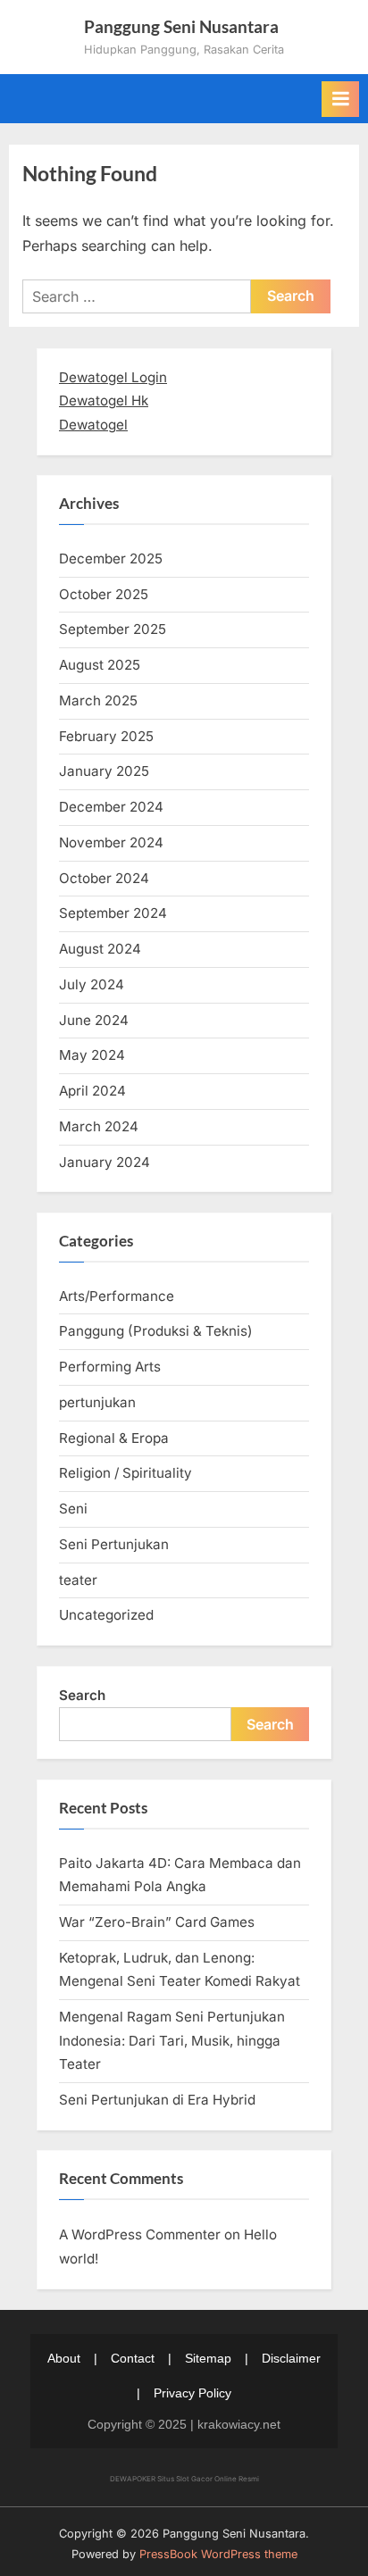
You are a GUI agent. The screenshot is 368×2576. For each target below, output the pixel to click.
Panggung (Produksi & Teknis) (156, 1331)
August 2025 (100, 665)
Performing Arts (110, 1367)
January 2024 (105, 1162)
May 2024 (92, 1055)
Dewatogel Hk (104, 400)
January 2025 (104, 771)
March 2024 (99, 1126)
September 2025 (113, 629)
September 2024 (113, 913)
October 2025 (104, 594)
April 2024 (92, 1091)
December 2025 (111, 559)
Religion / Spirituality (125, 1473)
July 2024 (92, 984)
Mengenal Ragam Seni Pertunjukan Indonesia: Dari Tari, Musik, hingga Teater (172, 2040)
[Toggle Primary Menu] (340, 99)
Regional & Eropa (114, 1438)
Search (82, 1695)
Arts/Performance (117, 1296)
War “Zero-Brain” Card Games (157, 1922)
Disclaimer (291, 2358)
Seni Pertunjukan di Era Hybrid (157, 2100)
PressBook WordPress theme (218, 2554)
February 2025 (106, 736)
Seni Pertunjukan (114, 1544)
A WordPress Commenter (140, 2234)
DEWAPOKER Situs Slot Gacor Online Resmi (184, 2479)
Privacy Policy (192, 2393)
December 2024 (111, 807)
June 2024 (94, 1020)
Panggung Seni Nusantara (181, 26)
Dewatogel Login (113, 377)
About (64, 2358)
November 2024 (111, 842)
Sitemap (208, 2358)
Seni (73, 1509)
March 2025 (98, 700)
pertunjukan (97, 1402)
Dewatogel (93, 425)
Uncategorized (106, 1615)
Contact (133, 2358)
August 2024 (100, 949)
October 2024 (104, 878)
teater (78, 1580)
